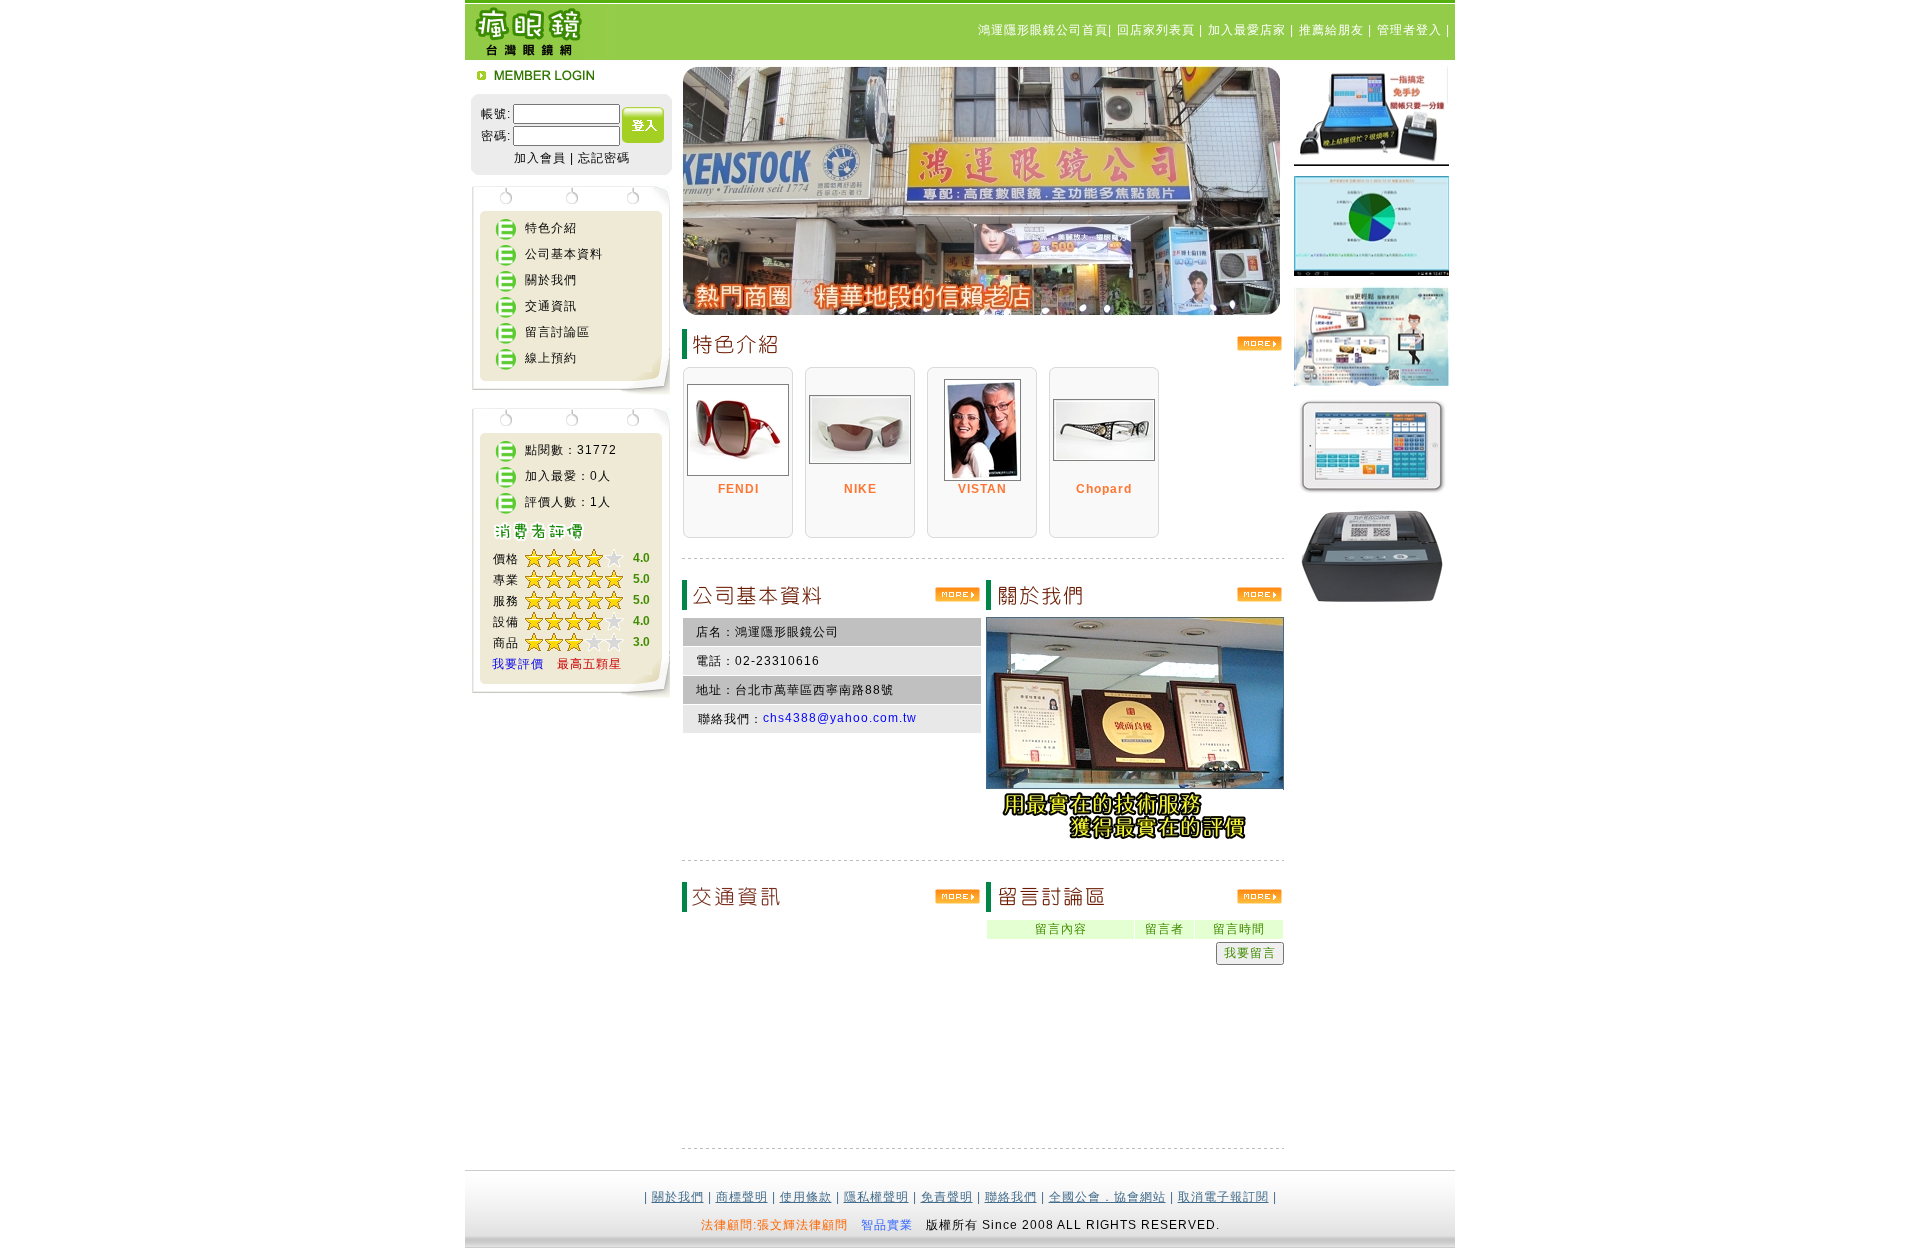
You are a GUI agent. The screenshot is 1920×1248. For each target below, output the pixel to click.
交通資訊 (551, 306)
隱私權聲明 (876, 1197)
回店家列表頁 (1158, 30)
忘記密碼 (604, 158)
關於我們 (551, 280)
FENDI (738, 489)
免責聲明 (947, 1197)
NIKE (860, 489)
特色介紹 (551, 228)
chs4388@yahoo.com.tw (840, 718)
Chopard (1104, 489)
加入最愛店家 (1249, 30)
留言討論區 (557, 332)
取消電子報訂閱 (1223, 1197)
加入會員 (540, 158)
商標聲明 (742, 1197)
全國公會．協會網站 (1107, 1197)
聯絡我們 (1011, 1197)
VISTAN (982, 489)
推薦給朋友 (1333, 30)
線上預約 (551, 358)
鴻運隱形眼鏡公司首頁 (1043, 30)
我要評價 (518, 664)
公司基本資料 (564, 254)
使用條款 (806, 1197)
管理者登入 (1411, 30)
